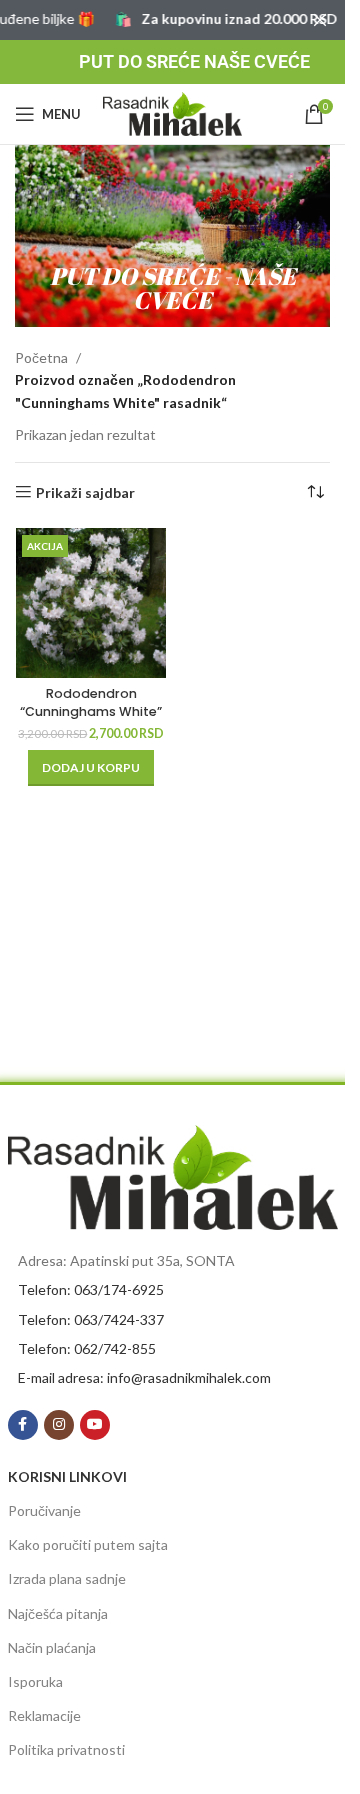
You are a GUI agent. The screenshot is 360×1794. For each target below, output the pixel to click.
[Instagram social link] (59, 1425)
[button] (91, 768)
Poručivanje (44, 1510)
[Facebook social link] (23, 1425)
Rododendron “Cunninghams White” (91, 702)
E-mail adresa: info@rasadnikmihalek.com (144, 1377)
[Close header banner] (320, 20)
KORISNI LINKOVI (67, 1476)
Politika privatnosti (66, 1749)
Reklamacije (44, 1715)
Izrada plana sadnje (67, 1578)
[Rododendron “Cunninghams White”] (91, 603)
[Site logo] (173, 112)
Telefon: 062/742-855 (87, 1348)
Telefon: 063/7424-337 (91, 1319)
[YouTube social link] (95, 1425)
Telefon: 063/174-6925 (91, 1289)
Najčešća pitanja (58, 1613)
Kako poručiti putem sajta (88, 1544)
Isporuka (35, 1681)
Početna (41, 357)
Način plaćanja (52, 1647)
